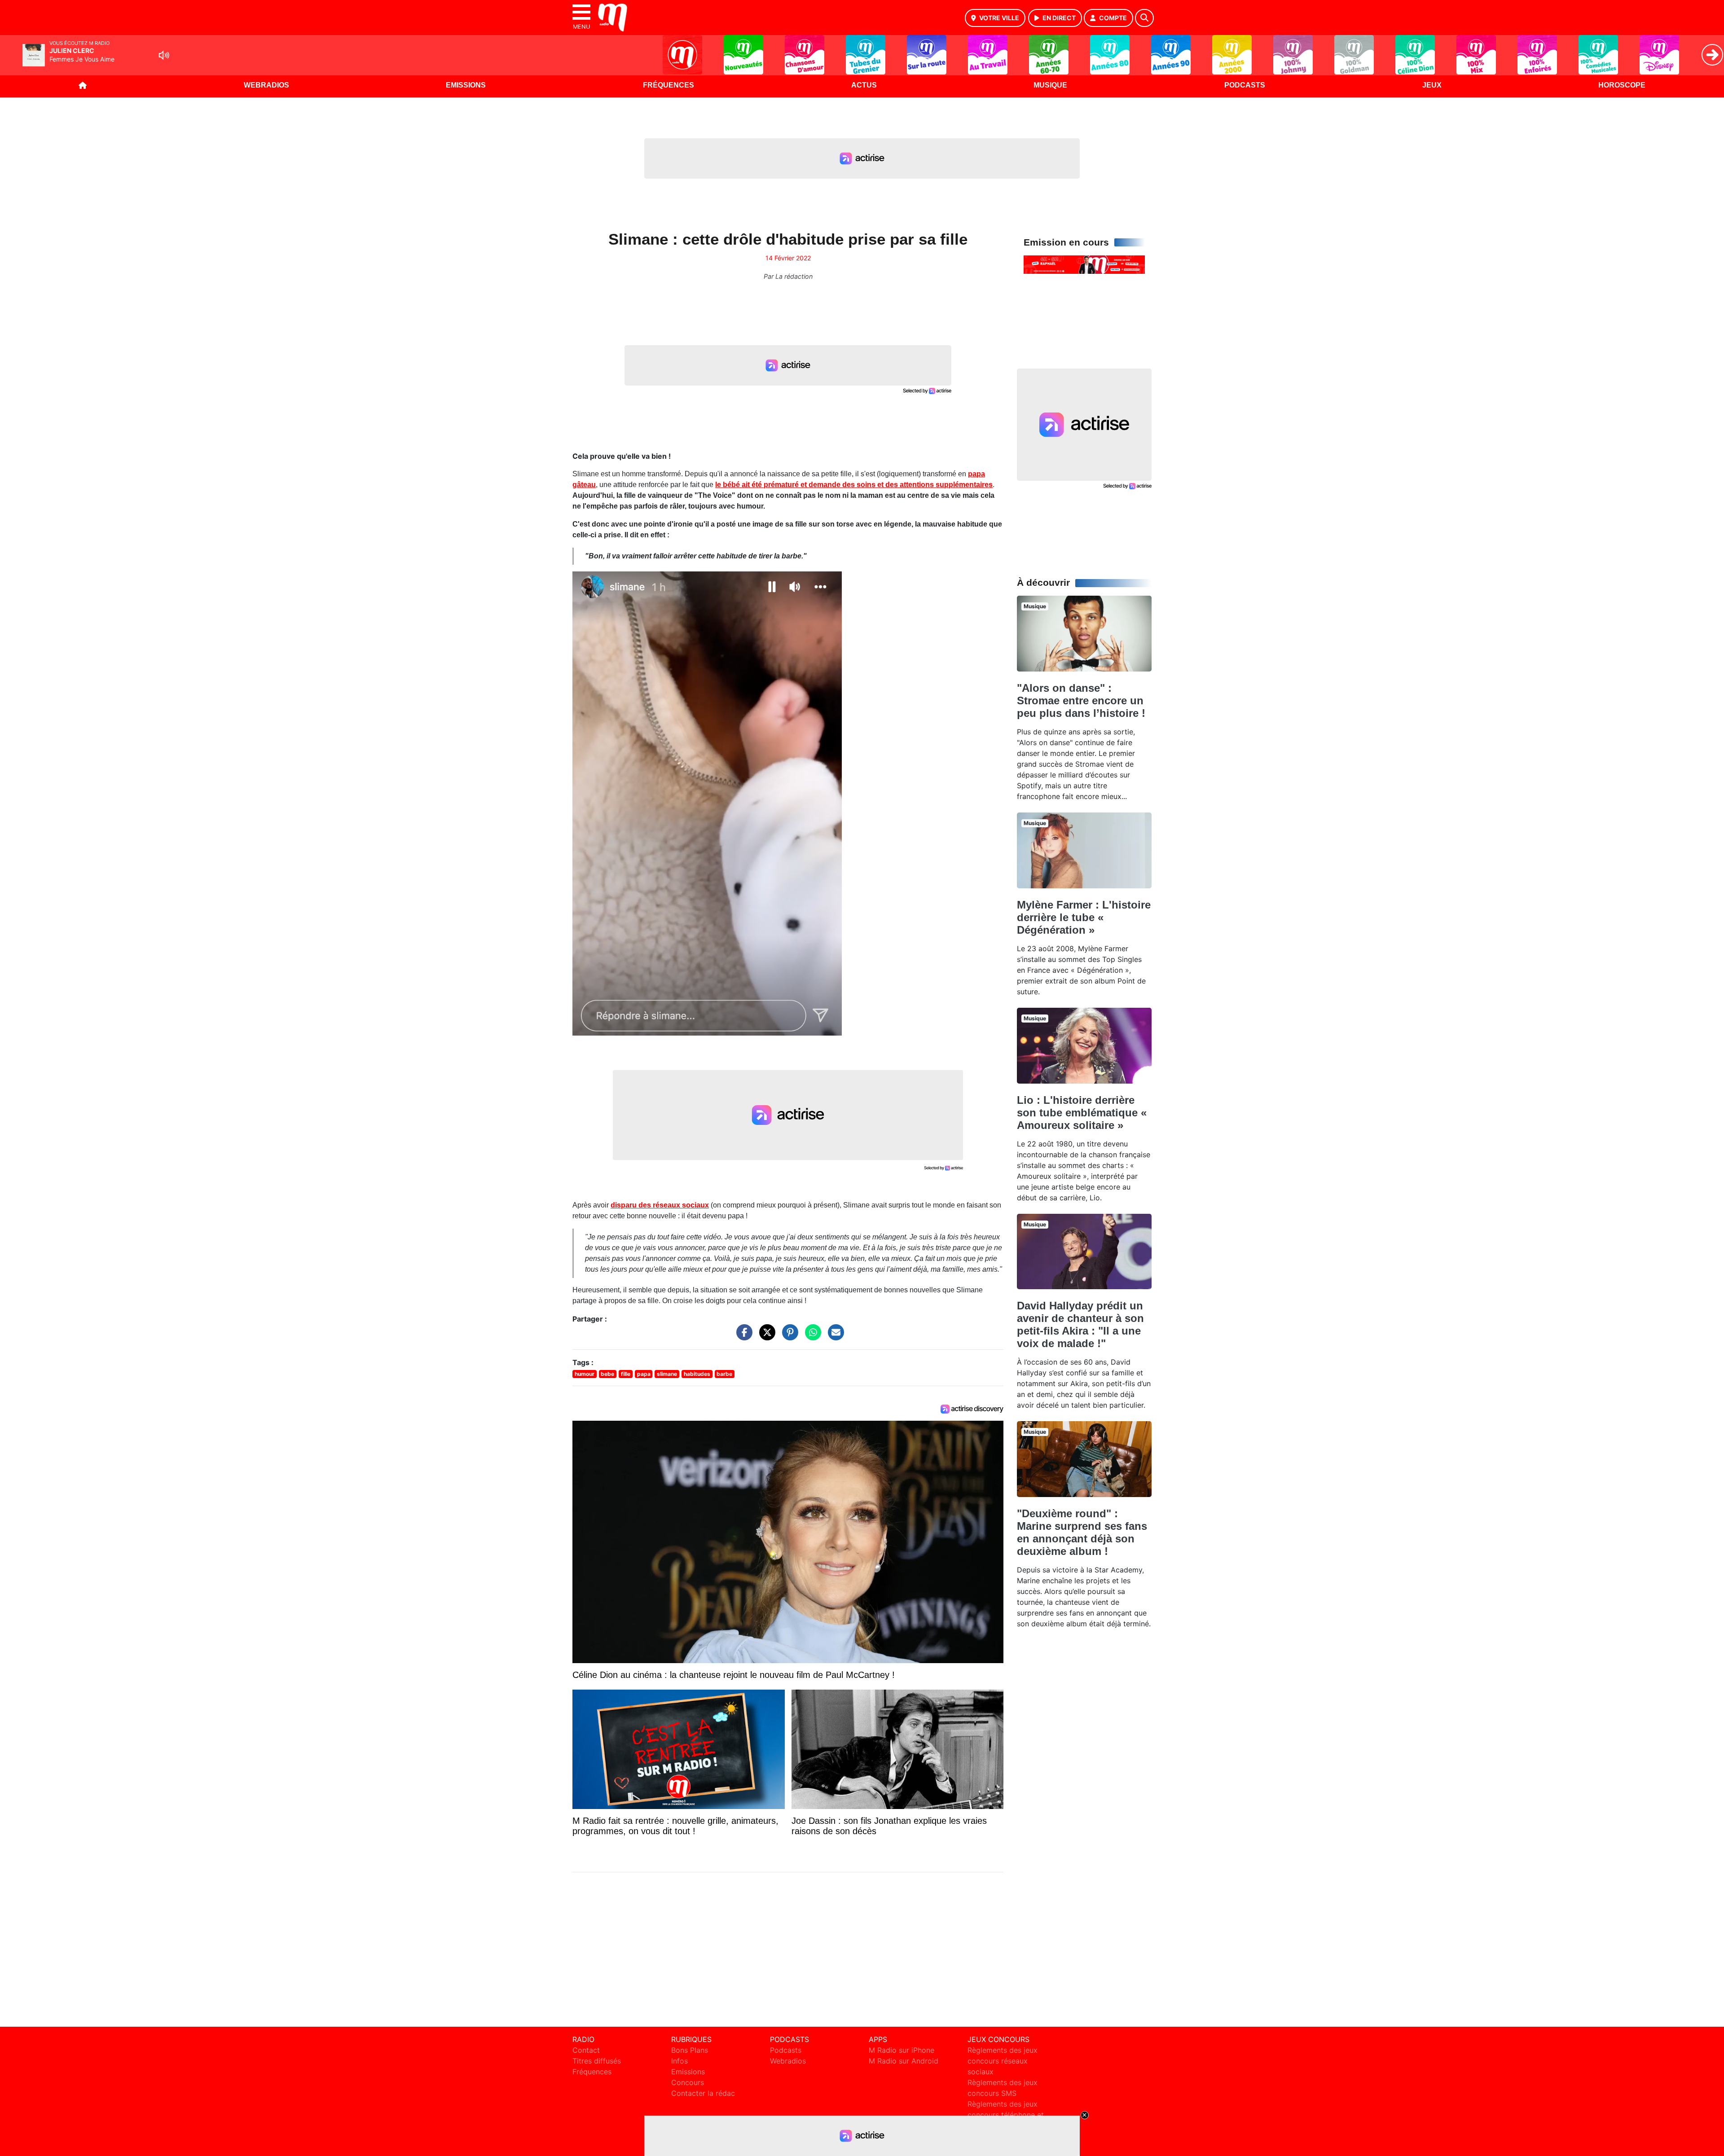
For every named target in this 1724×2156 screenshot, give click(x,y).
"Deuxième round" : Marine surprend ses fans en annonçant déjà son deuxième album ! (1082, 1532)
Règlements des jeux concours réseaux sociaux (1003, 2061)
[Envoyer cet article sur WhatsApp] (811, 1337)
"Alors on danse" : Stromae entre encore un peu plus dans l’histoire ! (1081, 700)
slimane (667, 1374)
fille (626, 1374)
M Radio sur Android (904, 2061)
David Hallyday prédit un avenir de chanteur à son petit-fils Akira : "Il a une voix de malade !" (1080, 1324)
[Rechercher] (1144, 18)
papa (644, 1374)
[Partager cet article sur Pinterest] (788, 1337)
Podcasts (1245, 85)
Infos (679, 2061)
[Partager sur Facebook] (742, 1337)
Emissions (466, 85)
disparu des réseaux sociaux (660, 1205)
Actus (864, 85)
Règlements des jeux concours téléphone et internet (1006, 2115)
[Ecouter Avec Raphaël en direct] (1084, 264)
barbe (724, 1374)
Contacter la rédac (703, 2093)
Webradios (266, 85)
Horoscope (1622, 85)
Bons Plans (690, 2050)
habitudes (697, 1374)
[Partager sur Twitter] (765, 1337)
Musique (1050, 85)
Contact (586, 2050)
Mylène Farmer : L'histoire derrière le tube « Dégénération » (1084, 917)
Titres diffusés (597, 2061)
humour (585, 1374)
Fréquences (668, 85)
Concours (688, 2082)
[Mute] (164, 55)
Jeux (1432, 85)
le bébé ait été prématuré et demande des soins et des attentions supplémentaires (854, 485)
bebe (607, 1374)
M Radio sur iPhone (902, 2050)
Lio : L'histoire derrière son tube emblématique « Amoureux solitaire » (1082, 1113)
